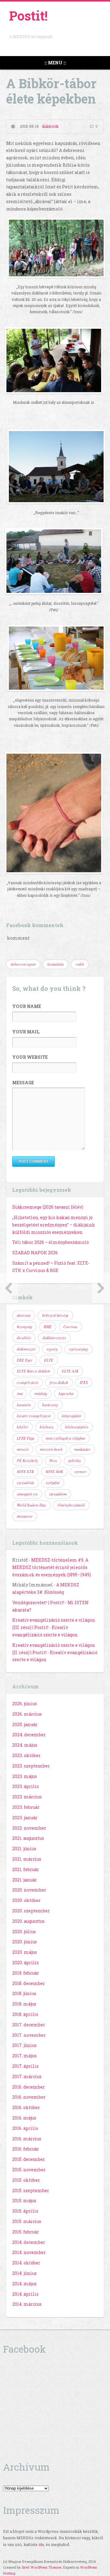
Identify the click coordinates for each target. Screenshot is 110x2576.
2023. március (27, 1797)
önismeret (25, 1516)
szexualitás (26, 1483)
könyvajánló (71, 1416)
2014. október (26, 2263)
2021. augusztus (28, 1838)
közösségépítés (77, 1427)
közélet (22, 1427)
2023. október (26, 1755)
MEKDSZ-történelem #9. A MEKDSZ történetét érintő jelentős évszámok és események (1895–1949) (52, 1567)
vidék (80, 964)
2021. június (24, 1849)
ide (41, 2544)
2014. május (24, 2284)
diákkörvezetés (54, 1338)
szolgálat (53, 1483)
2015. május (24, 2201)
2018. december (29, 1983)
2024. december (29, 1735)
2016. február (26, 2149)
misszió (23, 1449)
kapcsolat (66, 1393)
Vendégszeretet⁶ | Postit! (38, 1602)
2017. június (24, 2045)
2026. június (25, 1704)
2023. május (25, 1776)
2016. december (29, 2087)
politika (75, 1460)
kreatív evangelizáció (34, 1416)
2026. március (27, 1714)
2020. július (24, 1932)
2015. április (25, 2211)
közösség (47, 1427)
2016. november (29, 2097)
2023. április (26, 1786)
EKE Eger (25, 1360)
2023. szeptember (31, 1766)
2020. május (25, 1952)
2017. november (29, 2035)
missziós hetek (51, 1449)
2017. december (29, 2025)
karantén (24, 1405)
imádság (41, 1393)
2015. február (26, 2232)
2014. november (29, 2252)
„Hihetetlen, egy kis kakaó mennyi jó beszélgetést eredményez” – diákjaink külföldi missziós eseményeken (54, 1225)
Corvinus (70, 1327)
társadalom (58, 1494)
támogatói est (27, 1494)
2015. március (27, 2221)
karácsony (50, 1405)
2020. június (25, 1942)
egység (52, 1349)
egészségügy (79, 1349)
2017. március (27, 2076)
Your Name (27, 1006)
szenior (80, 1472)
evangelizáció (28, 1382)
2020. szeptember (31, 1911)
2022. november (29, 1828)
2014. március (27, 2304)
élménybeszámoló (71, 1505)
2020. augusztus (28, 1921)
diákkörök (50, 126)
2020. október (26, 1900)
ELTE (49, 1360)
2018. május (24, 2004)
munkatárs (82, 1449)
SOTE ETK (25, 1472)
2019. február (26, 1973)
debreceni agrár (23, 964)
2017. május (24, 2056)
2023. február (26, 1807)
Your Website (30, 1057)
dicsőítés (24, 1338)
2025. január (25, 1724)
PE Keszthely (27, 1460)
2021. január (25, 1880)
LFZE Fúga (26, 1438)
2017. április (25, 2066)
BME (48, 1327)
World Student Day (31, 1505)
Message (23, 1083)
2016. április (25, 2128)
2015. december (29, 2159)
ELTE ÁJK (70, 1371)
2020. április (26, 1962)
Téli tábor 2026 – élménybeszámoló (51, 1242)
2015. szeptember (31, 2190)
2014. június (24, 2273)
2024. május (25, 1745)
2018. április (25, 2014)
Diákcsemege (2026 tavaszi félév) (48, 1207)
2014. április (25, 2294)
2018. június (24, 1993)
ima (20, 1393)
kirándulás (56, 964)
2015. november (29, 2170)
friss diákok (59, 1382)
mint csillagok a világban (66, 1438)
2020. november (29, 1890)
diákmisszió (26, 1349)
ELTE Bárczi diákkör (33, 1371)
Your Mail (26, 1032)
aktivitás (24, 1315)
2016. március (27, 2139)
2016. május (24, 2118)
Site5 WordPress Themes (42, 2567)
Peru (53, 1460)
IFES (84, 1382)
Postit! (28, 15)
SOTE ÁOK (54, 1472)
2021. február (26, 1869)
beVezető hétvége (55, 1315)
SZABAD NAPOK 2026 (35, 1253)
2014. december (29, 2242)
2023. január (25, 1818)
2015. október (26, 2180)
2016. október (26, 2107)
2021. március (27, 1859)
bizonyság (24, 1327)
